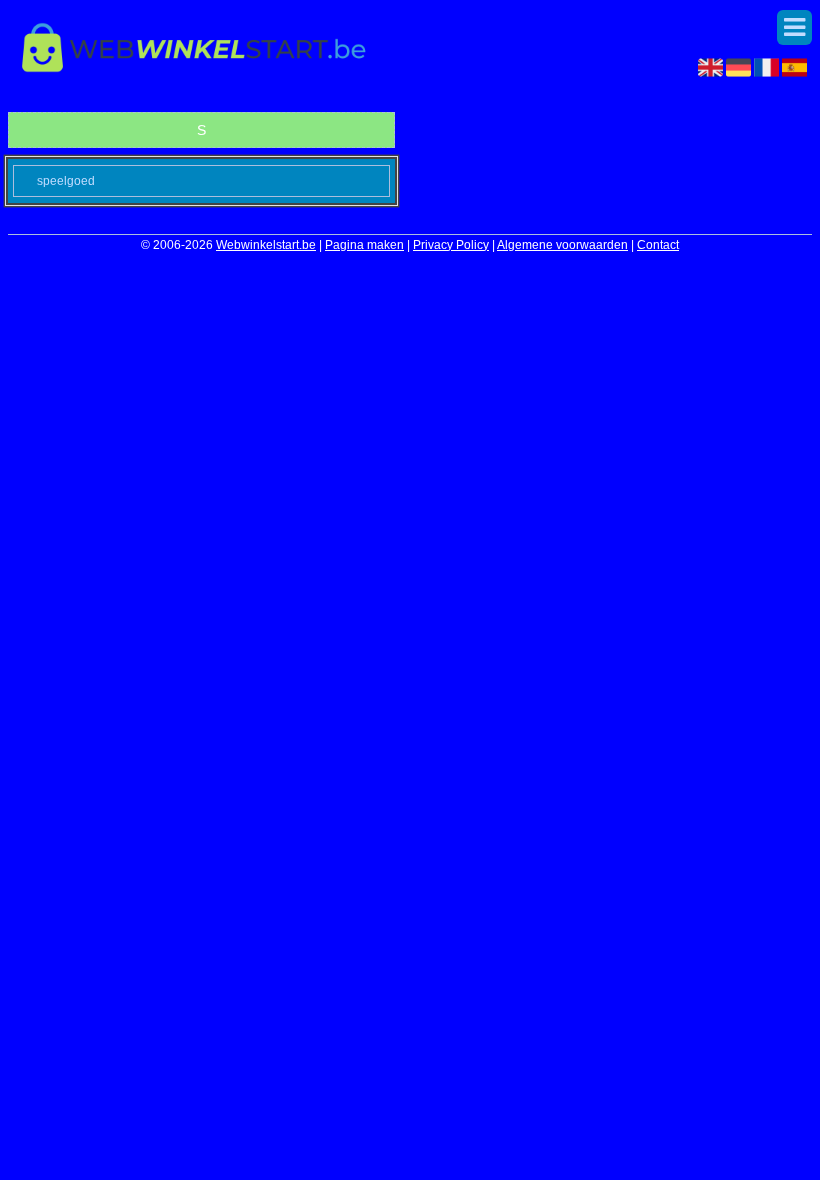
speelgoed (66, 181)
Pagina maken (364, 245)
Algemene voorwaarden (562, 245)
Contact (658, 245)
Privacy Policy (451, 245)
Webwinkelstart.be (266, 245)
